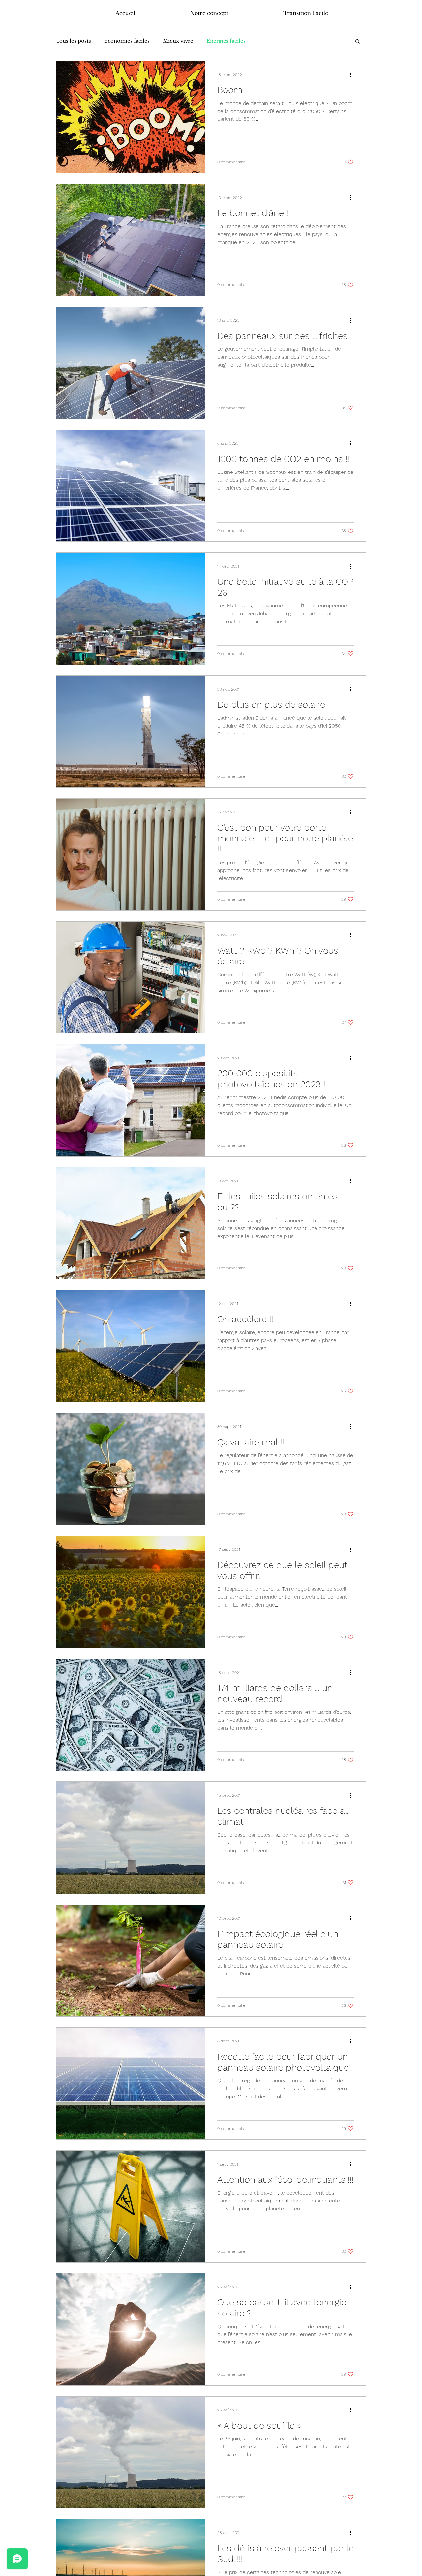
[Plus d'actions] (353, 75)
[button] (358, 42)
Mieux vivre (178, 41)
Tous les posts (74, 41)
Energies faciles (226, 41)
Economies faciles (127, 41)
